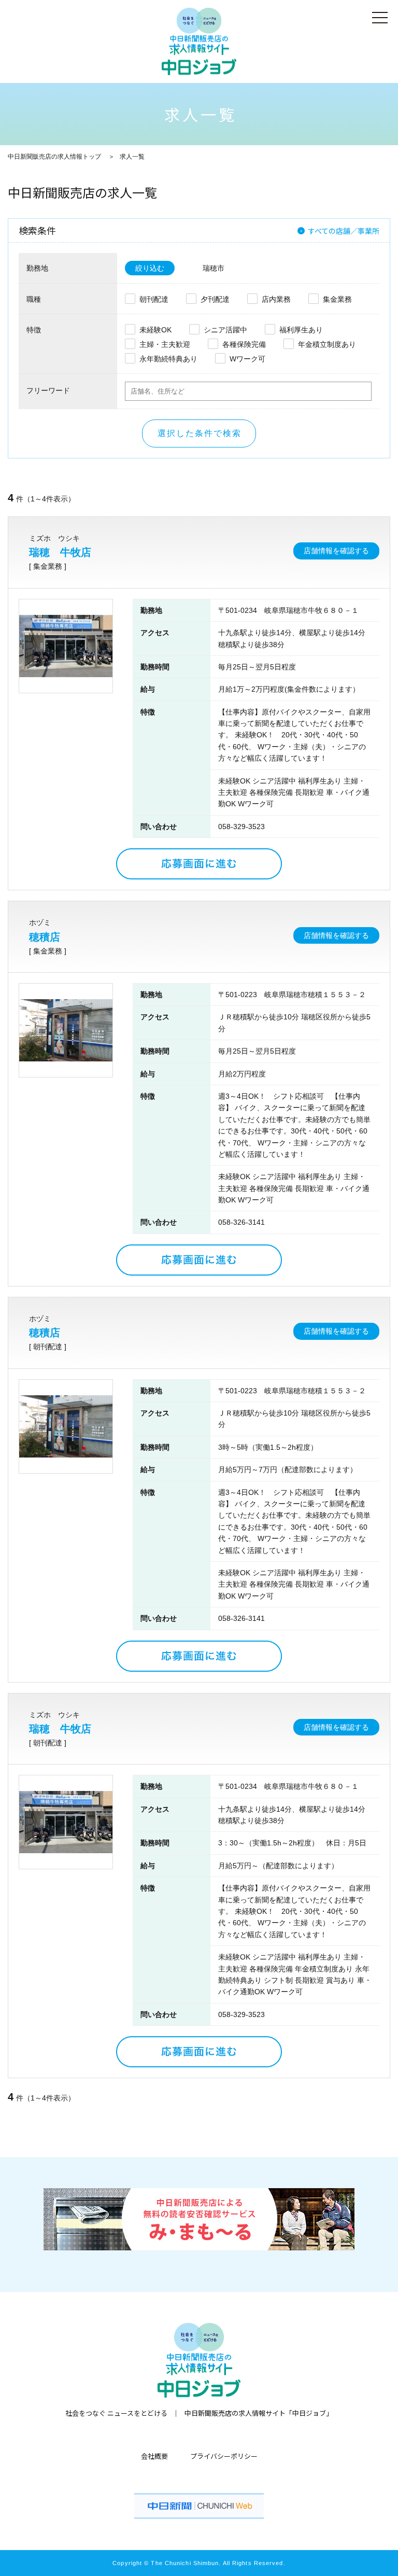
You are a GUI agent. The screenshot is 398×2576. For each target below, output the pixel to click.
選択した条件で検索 (200, 433)
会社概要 (154, 2456)
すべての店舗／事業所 (344, 231)
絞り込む (150, 268)
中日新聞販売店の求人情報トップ (54, 157)
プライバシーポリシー (224, 2456)
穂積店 (45, 937)
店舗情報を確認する (336, 551)
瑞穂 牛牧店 (60, 552)
